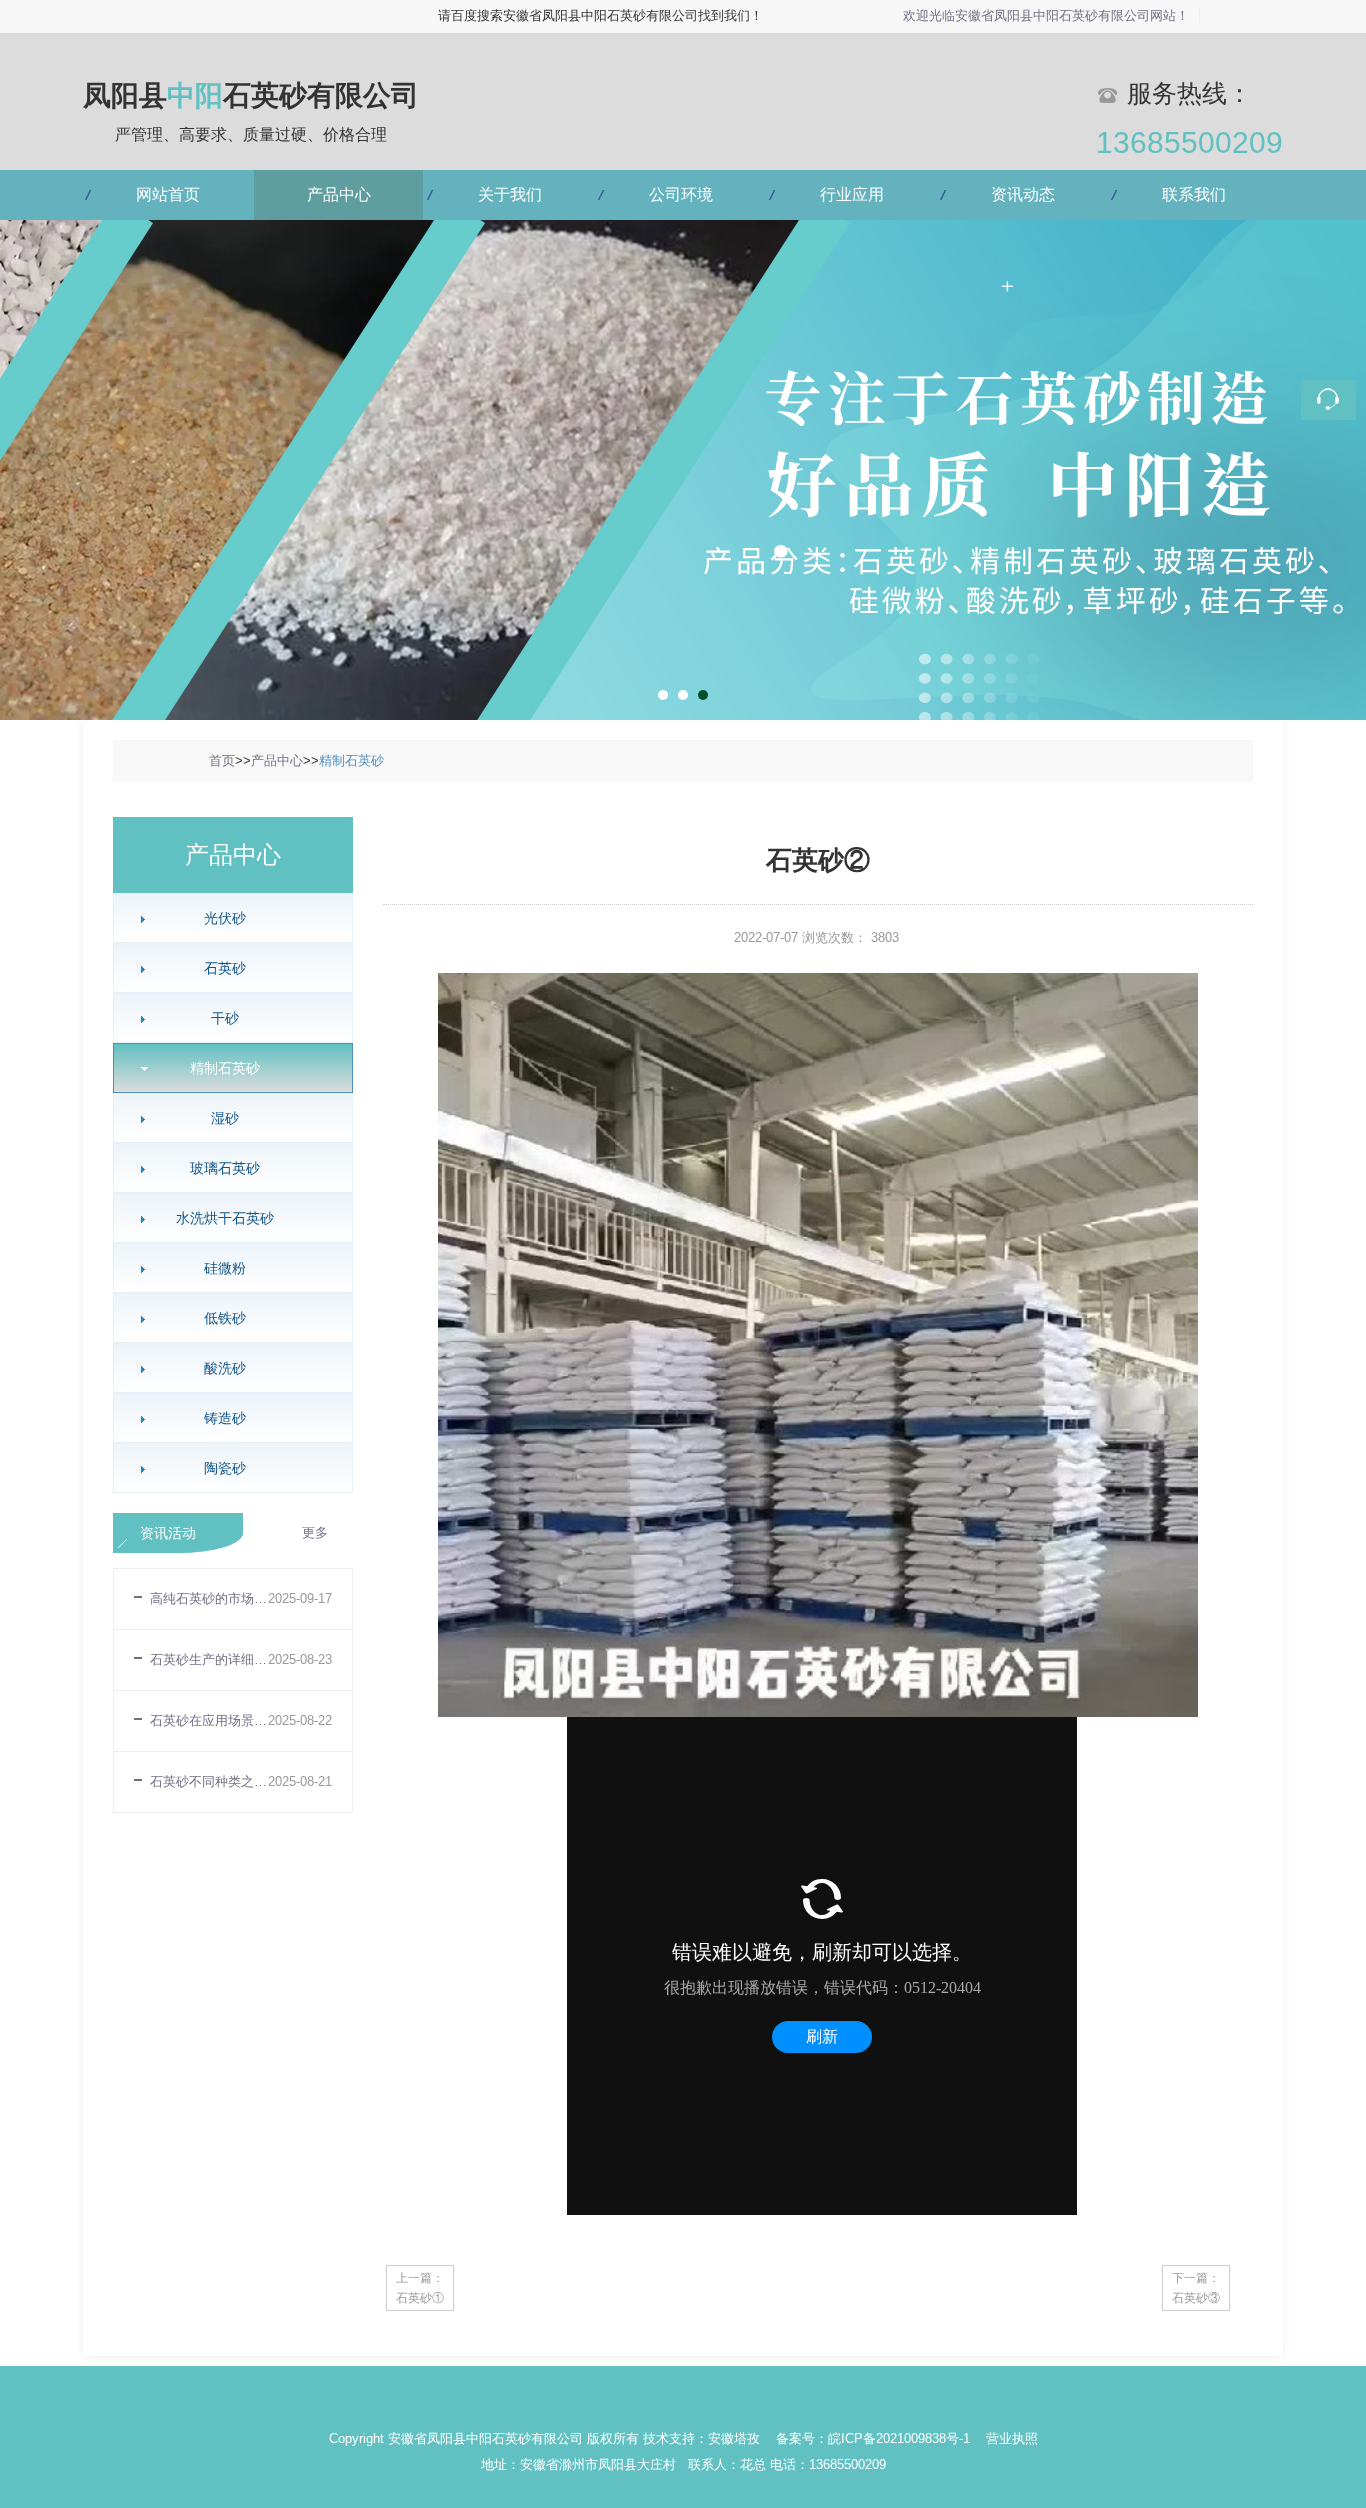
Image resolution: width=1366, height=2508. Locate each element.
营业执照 (1012, 2438)
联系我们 (1194, 194)
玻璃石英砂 (225, 1168)
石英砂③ (1196, 2298)
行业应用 (852, 194)
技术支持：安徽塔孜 (701, 2438)
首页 (222, 760)
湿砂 (225, 1118)
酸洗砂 (225, 1368)
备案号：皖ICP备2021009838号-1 (875, 2438)
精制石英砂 (351, 760)
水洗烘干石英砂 (225, 1218)
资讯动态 (1023, 194)
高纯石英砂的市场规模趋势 (209, 1598)
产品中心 (339, 194)
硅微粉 (225, 1268)
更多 (315, 1532)
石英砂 (225, 968)
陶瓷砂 (225, 1468)
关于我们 (510, 194)
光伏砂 (225, 918)
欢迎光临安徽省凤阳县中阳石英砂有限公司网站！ (1046, 15)
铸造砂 (225, 1418)
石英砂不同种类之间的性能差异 (209, 1781)
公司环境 (681, 194)
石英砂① (420, 2298)
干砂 (225, 1018)
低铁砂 (225, 1318)
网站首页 (168, 194)
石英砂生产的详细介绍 (209, 1659)
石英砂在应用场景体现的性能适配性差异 (209, 1720)
